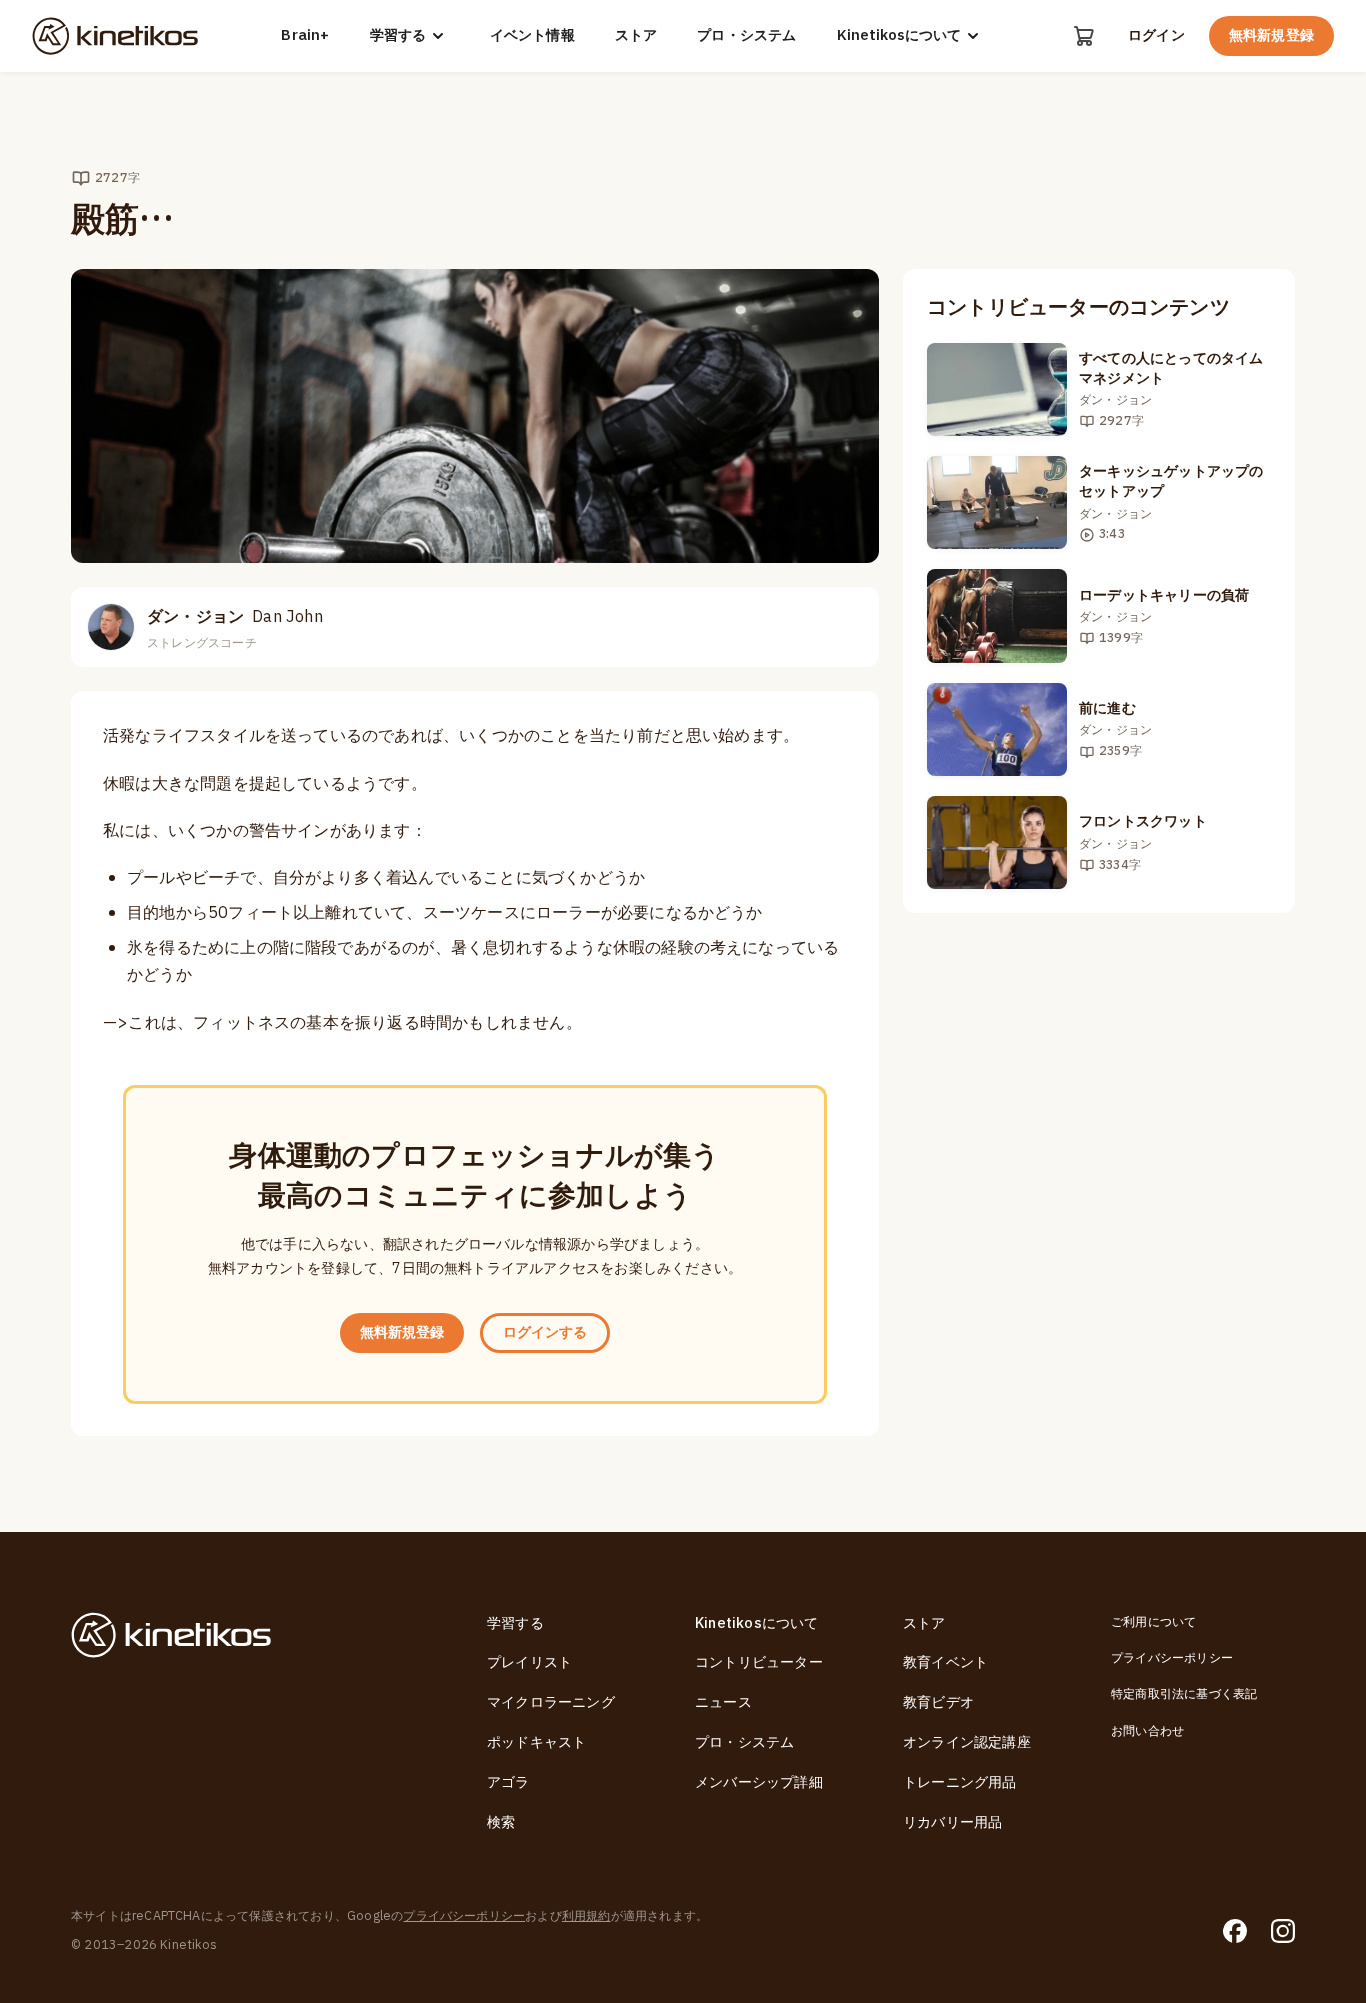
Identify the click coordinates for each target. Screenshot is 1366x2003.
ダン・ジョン (235, 617)
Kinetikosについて (899, 35)
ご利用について (1153, 1622)
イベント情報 (532, 36)
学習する (398, 35)
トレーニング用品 (960, 1782)
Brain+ (305, 36)
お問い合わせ (1147, 1731)
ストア (636, 36)
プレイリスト (529, 1662)
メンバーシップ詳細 (759, 1782)
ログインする (545, 1332)
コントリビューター (759, 1662)
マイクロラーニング (551, 1702)
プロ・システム (746, 36)
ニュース (723, 1702)
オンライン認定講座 (967, 1742)
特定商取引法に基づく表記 (1184, 1694)
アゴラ (508, 1782)
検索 (501, 1822)
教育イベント (945, 1662)
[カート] (1084, 36)
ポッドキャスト (536, 1742)
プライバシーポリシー (1172, 1658)
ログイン (1156, 36)
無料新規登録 (1271, 35)
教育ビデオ (938, 1702)
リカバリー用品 (952, 1822)
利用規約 (586, 1916)
